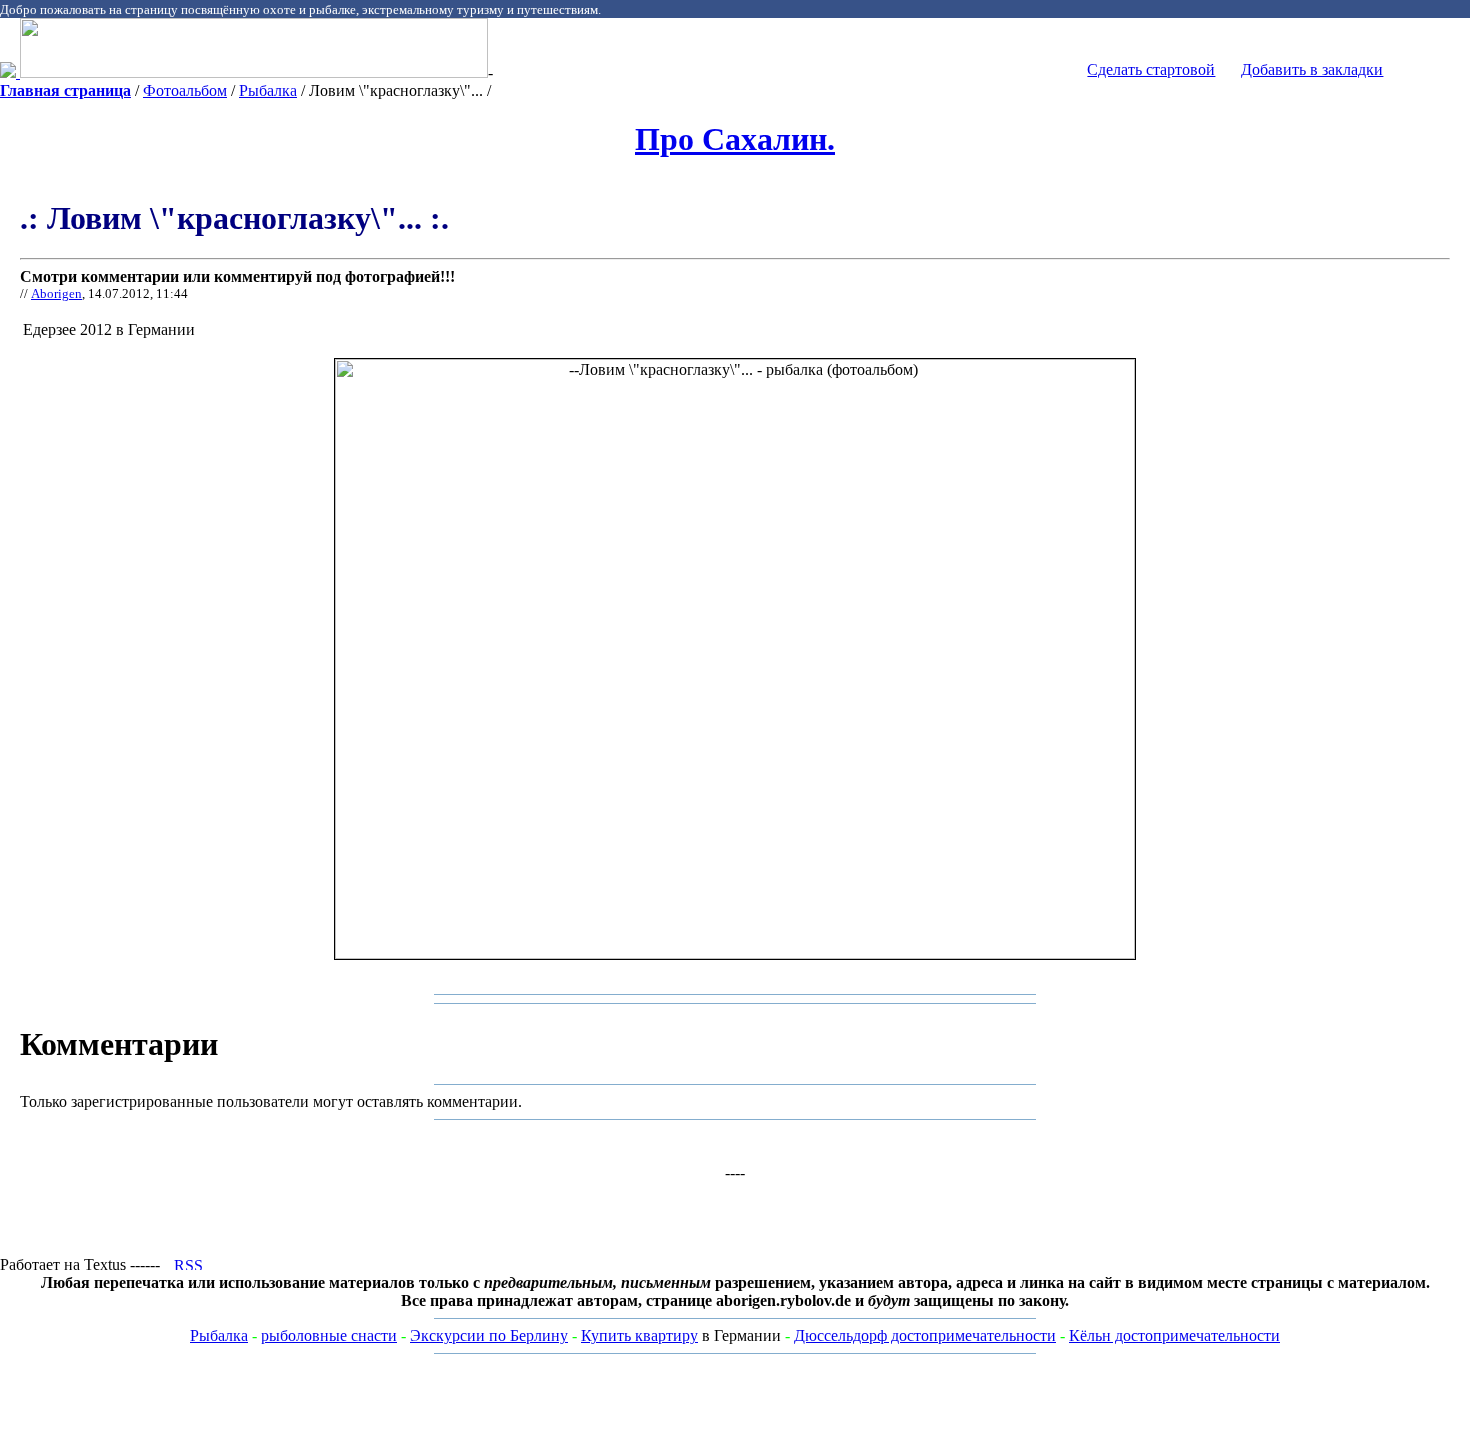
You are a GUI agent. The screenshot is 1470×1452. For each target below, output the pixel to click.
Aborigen (56, 293)
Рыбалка (268, 90)
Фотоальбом (185, 90)
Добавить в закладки (1312, 69)
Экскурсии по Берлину (489, 1335)
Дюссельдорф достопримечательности (925, 1335)
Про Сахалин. (735, 139)
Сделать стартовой (1151, 69)
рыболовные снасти (329, 1335)
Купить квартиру (639, 1335)
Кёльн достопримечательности (1174, 1335)
